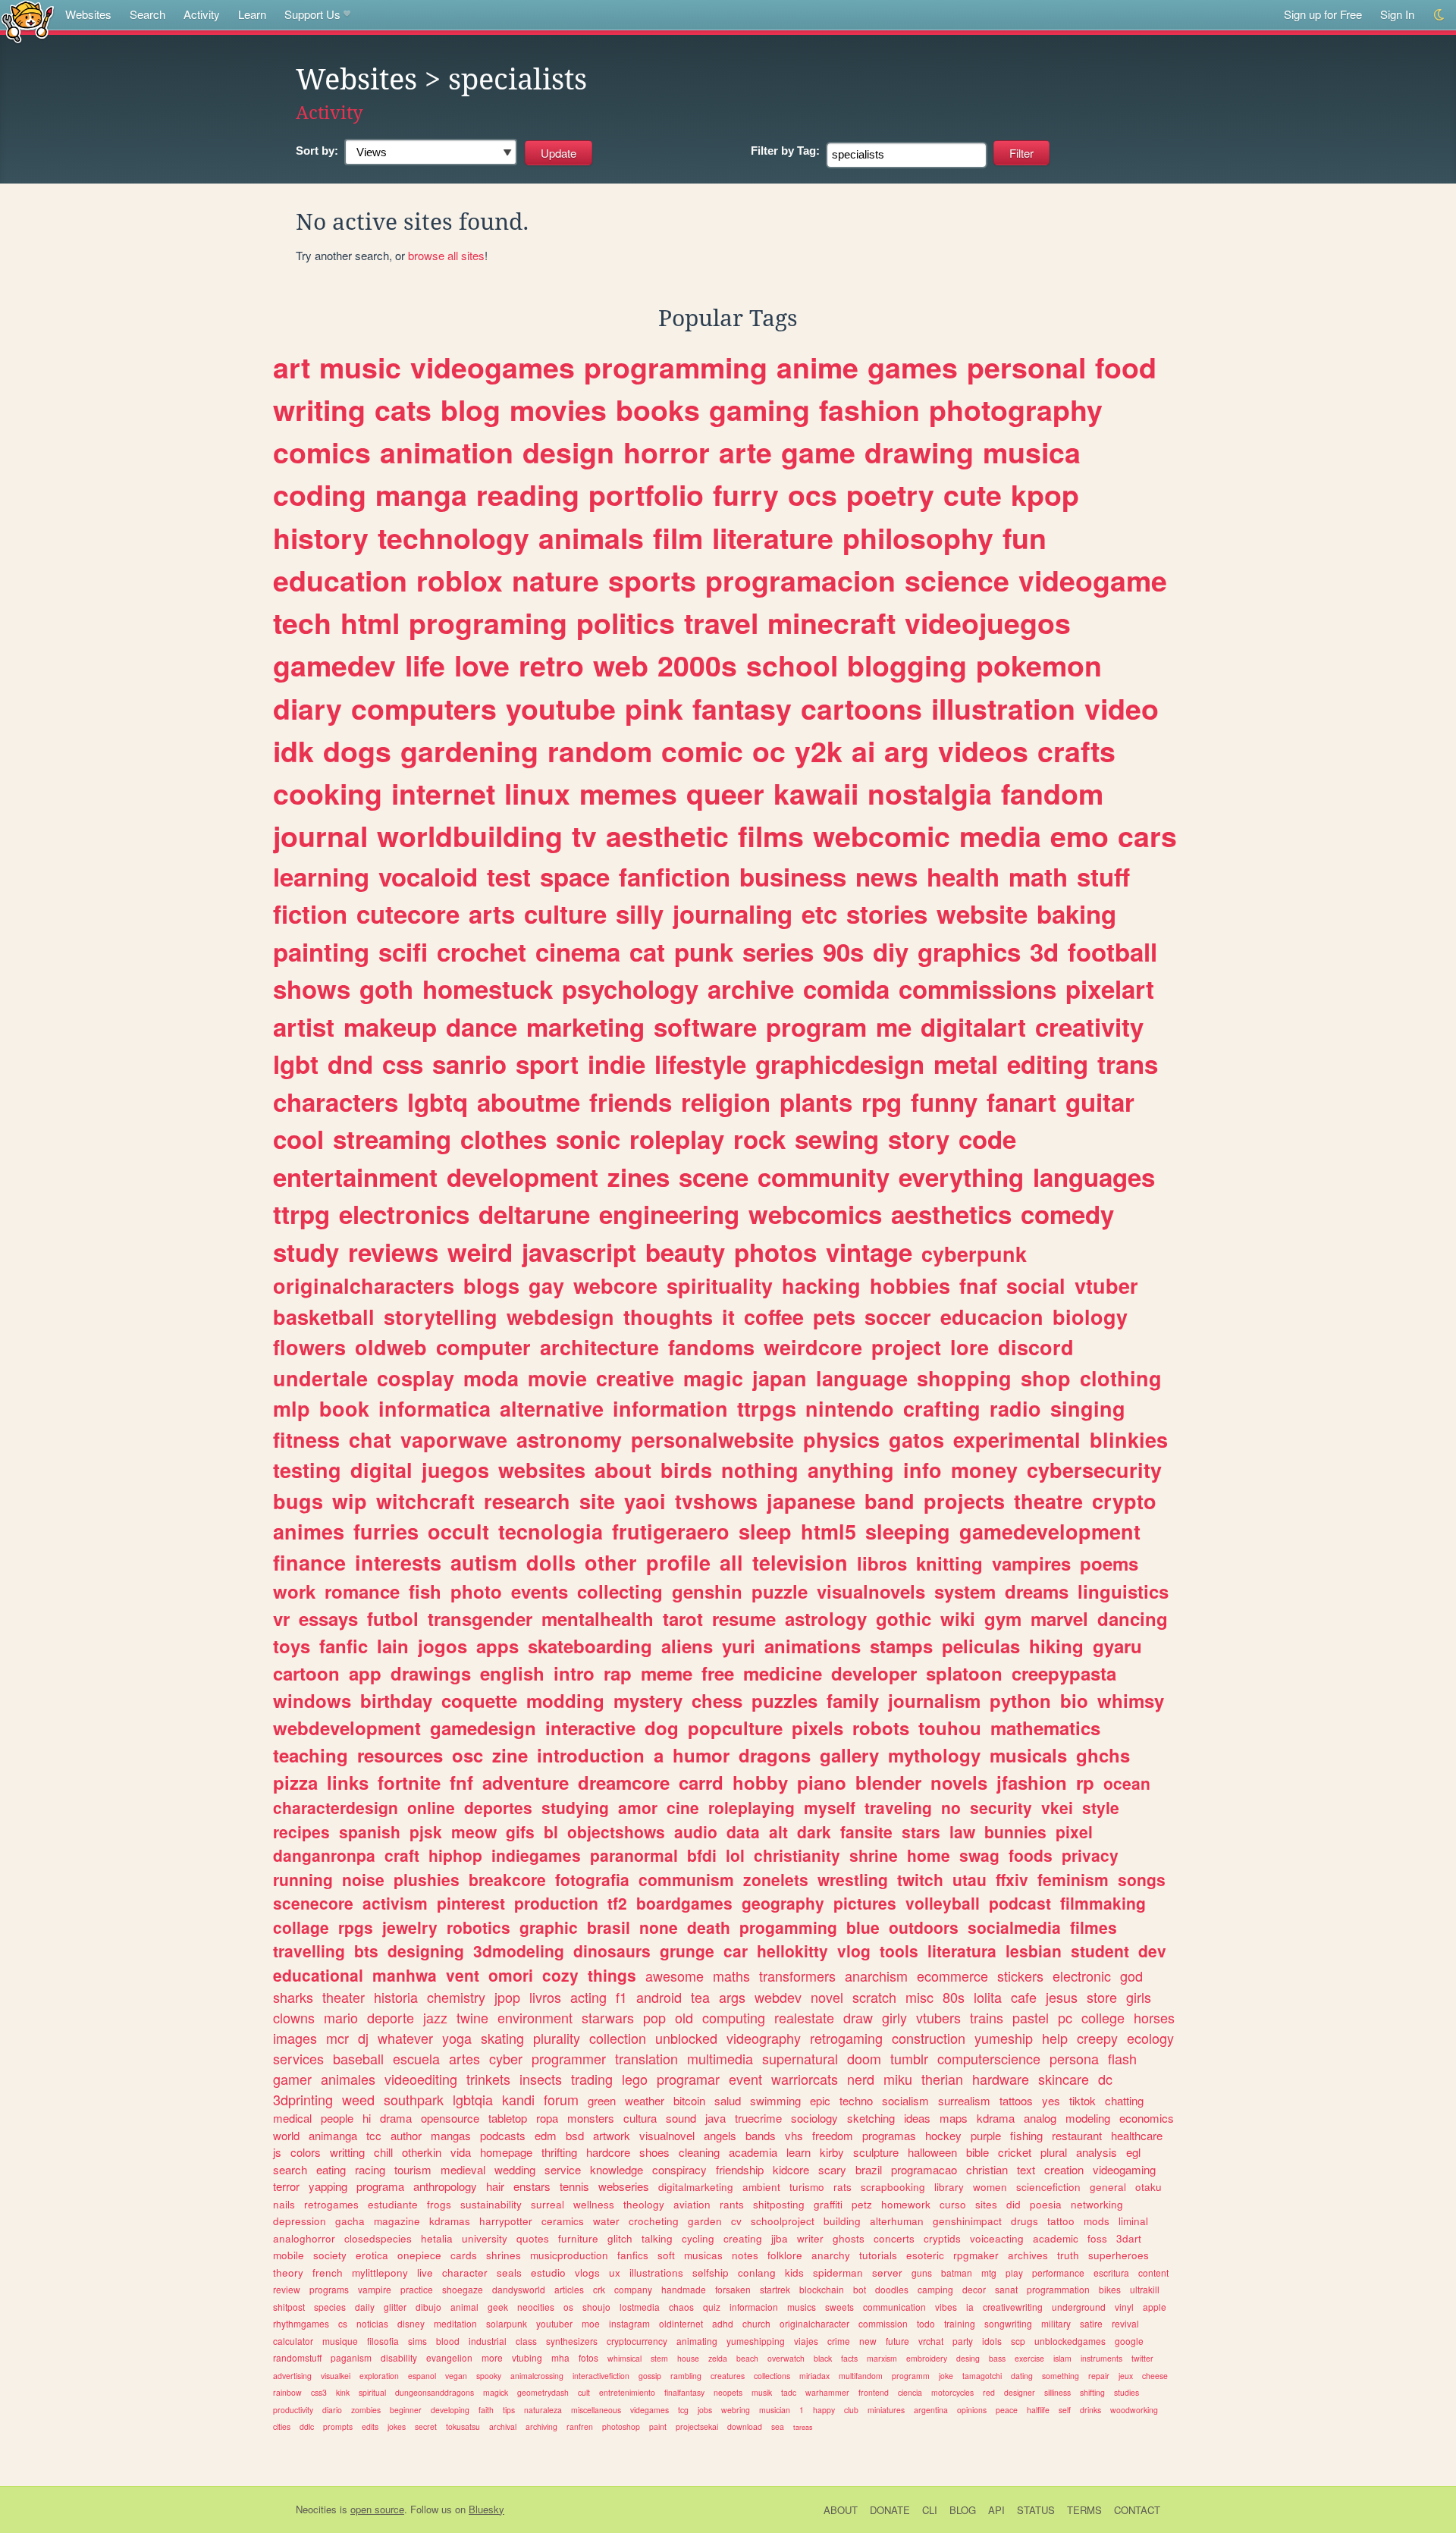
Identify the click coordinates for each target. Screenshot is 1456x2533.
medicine (783, 1673)
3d (1044, 951)
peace (1007, 2410)
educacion (992, 1317)
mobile (289, 2255)
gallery (849, 1755)
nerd (861, 2079)
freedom (833, 2135)
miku (898, 2079)
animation (447, 452)
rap (618, 1673)
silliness (1057, 2392)
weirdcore (813, 1347)
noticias (372, 2323)
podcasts (503, 2135)
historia (396, 1997)
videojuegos (988, 623)
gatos (916, 1439)
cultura (640, 2118)
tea (700, 1997)
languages (1094, 1177)
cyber (506, 2058)
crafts (1076, 751)
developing (450, 2410)
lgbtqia (473, 2099)
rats (843, 2187)
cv (736, 2221)
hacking (821, 1285)
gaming (759, 410)
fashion (869, 410)
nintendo (850, 1408)
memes (628, 793)
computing (734, 2017)
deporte (391, 2017)
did (1014, 2204)
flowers (309, 1347)
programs (329, 2289)
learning (321, 876)
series (778, 951)
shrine (874, 1855)
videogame (1093, 580)
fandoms (711, 1347)
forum (561, 2099)
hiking (1056, 1646)
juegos (455, 1470)
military (1056, 2323)
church (756, 2323)
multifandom (861, 2376)
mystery (648, 1700)
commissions (977, 989)
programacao (924, 2169)
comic (702, 751)
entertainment (355, 1177)
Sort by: (317, 151)
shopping (964, 1378)
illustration (1003, 708)
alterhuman (897, 2221)
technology (453, 538)
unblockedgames (1070, 2341)
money (984, 1470)
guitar (1100, 1102)
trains (987, 2017)
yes (1051, 2100)
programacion (800, 580)
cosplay (416, 1378)
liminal (1133, 2221)
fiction (310, 913)
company (633, 2289)
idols (992, 2341)
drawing (919, 452)
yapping (328, 2186)
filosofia (383, 2341)
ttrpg (301, 1214)
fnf (461, 1782)
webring (736, 2410)
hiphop (455, 1855)
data (743, 1831)
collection (618, 2038)
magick (496, 2392)
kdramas (450, 2221)
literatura (962, 1951)
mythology (934, 1755)
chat (370, 1439)
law (962, 1831)
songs (1142, 1879)
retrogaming (846, 2038)
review (287, 2289)
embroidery (927, 2358)
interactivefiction (601, 2376)
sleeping (908, 1531)
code (987, 1139)
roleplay (677, 1139)
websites (542, 1470)
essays (328, 1618)
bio (1074, 1700)
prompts (338, 2426)
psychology (630, 989)
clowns (294, 2017)
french (328, 2272)
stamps (901, 1646)
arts (492, 913)
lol (735, 1855)
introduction (591, 1755)
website (982, 913)
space (575, 876)
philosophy (918, 538)
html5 (828, 1531)
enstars (532, 2186)
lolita (988, 1997)
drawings (431, 1673)
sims (417, 2341)
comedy (1067, 1214)
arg (907, 751)
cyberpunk (974, 1254)
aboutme (529, 1102)
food (1126, 367)
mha (560, 2357)
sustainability (491, 2204)
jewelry (410, 1927)
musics (802, 2307)
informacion (754, 2307)
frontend (874, 2392)
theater (344, 1997)
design (568, 452)
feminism (1073, 1879)
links (348, 1782)
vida (461, 2152)
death (709, 1927)
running (303, 1879)
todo (926, 2323)
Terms (1084, 2510)
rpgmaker (976, 2255)
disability (399, 2357)
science (957, 580)
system (965, 1591)
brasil (609, 1927)
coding (320, 494)
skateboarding (590, 1646)
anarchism (876, 1976)
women (990, 2187)
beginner (406, 2410)
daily (365, 2307)
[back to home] (28, 21)
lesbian (1034, 1951)
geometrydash (543, 2392)
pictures (865, 1903)
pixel (1074, 1831)
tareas (803, 2427)
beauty (685, 1252)
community (824, 1177)
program (816, 1026)
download (745, 2426)
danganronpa (324, 1855)
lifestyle (700, 1064)
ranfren (580, 2426)
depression (300, 2221)
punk (704, 951)
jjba (780, 2238)
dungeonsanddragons (435, 2392)
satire (1091, 2323)
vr (281, 1618)
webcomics (815, 1214)
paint (658, 2426)
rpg (882, 1102)
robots (881, 1728)
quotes (533, 2238)
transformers (797, 1976)
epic (820, 2100)
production (556, 1903)
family (853, 1700)
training (960, 2323)
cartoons (861, 708)
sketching (871, 2118)
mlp (292, 1408)
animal (464, 2307)
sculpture (876, 2152)
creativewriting (1013, 2307)
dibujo (428, 2307)
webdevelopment (347, 1728)
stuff (1103, 876)
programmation (1058, 2289)
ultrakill (1145, 2289)
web (621, 665)
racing (370, 2169)
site (597, 1501)
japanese (811, 1501)
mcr (337, 2038)
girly (894, 2017)
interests (398, 1562)
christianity (797, 1855)
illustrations (656, 2272)
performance (1058, 2272)
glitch (620, 2238)
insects (541, 2079)
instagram (629, 2323)
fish (425, 1591)
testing (307, 1470)
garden (705, 2221)
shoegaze (463, 2289)
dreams (1037, 1591)
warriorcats (805, 2079)
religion (726, 1102)
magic (713, 1378)
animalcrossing (537, 2376)
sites (986, 2204)
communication (894, 2307)
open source (377, 2509)
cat (647, 951)
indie (617, 1064)
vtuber (1106, 1285)
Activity (202, 14)
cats (403, 410)
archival (503, 2426)
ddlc (307, 2426)
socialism (905, 2100)
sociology (814, 2118)
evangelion (449, 2357)
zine (510, 1755)
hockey (943, 2135)
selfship (711, 2272)
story (919, 1139)
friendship (740, 2169)
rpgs (356, 1927)
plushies (427, 1879)
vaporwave (454, 1439)
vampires (1031, 1563)
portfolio (646, 494)
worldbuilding (470, 836)
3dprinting (303, 2099)
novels (959, 1782)
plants (816, 1102)
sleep (765, 1531)
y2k (819, 751)
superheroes (1119, 2255)
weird (480, 1252)
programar (688, 2079)
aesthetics (951, 1214)
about (623, 1470)
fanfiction (675, 876)
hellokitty (792, 1951)
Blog (963, 2510)
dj (363, 2038)
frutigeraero (671, 1531)
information (670, 1408)
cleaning (699, 2152)
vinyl (1124, 2307)
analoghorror (304, 2238)
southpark (414, 2099)
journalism (934, 1700)
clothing (1121, 1378)
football (1112, 951)
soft (666, 2255)
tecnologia (551, 1531)
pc (1065, 2017)
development (522, 1177)
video (1122, 708)
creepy (1097, 2038)
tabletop (508, 2118)
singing (1088, 1408)
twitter (1142, 2358)
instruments (1101, 2358)
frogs (439, 2204)
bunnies (1015, 1831)
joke (946, 2376)
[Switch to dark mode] (1440, 15)
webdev (778, 1997)
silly (640, 913)
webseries (624, 2186)
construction (929, 2038)
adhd (723, 2323)
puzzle (780, 1591)
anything (851, 1470)
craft (402, 1855)
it (728, 1317)
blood (448, 2341)
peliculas (981, 1646)
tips (509, 2410)
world (286, 2135)
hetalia (437, 2238)
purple (986, 2135)
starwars (608, 2017)
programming (676, 367)
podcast (1020, 1903)
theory (288, 2272)
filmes (1094, 1927)
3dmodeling (519, 1951)
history (321, 538)
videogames (493, 367)
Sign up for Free (1323, 14)
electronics (404, 1214)
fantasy (742, 708)
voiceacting (997, 2238)
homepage (506, 2152)
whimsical (624, 2358)
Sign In (1397, 14)
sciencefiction (1048, 2187)
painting (321, 951)
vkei (1057, 1807)
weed (358, 2099)
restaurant (1077, 2135)
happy (824, 2410)
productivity (293, 2410)
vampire (375, 2289)
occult (458, 1531)
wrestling (853, 1879)
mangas (451, 2135)
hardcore (608, 2152)
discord (1036, 1347)
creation (1064, 2169)
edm (546, 2135)
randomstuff (297, 2357)
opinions (972, 2410)
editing (1048, 1064)
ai (863, 751)
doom (864, 2058)
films (771, 836)
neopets (728, 2392)
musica (1032, 452)
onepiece (419, 2255)
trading (592, 2079)
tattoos (1016, 2100)
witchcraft (425, 1501)
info (923, 1470)
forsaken (733, 2289)
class (526, 2341)
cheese (1155, 2376)
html (370, 623)
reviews (393, 1252)
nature (555, 580)
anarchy (831, 2255)
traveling (898, 1807)
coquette (479, 1700)
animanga (333, 2135)
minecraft (832, 623)
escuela (416, 2058)
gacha (350, 2221)
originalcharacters (364, 1285)
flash (1122, 2058)
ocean (1127, 1783)
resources (400, 1755)
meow (474, 1831)
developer (874, 1673)
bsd (575, 2135)
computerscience (989, 2058)
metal (966, 1064)
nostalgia (930, 793)
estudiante (393, 2204)
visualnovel (667, 2135)
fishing (1026, 2135)
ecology (1150, 2038)
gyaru (1117, 1646)
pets (834, 1317)
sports (652, 580)
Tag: (785, 151)
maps (954, 2118)
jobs (705, 2410)
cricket (1015, 2152)
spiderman (838, 2272)
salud (728, 2100)
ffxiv (1012, 1879)
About (841, 2510)
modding (565, 1700)
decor (974, 2289)
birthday (396, 1700)
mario (341, 2017)
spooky (489, 2376)
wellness (594, 2204)
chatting (1124, 2100)
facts (849, 2358)
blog (471, 410)
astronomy (569, 1439)
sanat (1006, 2289)
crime (839, 2341)
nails (284, 2204)
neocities (536, 2307)
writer (810, 2238)
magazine (397, 2221)
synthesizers (572, 2341)
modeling (1088, 2118)
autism (484, 1562)
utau (970, 1879)
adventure (526, 1782)
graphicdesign (840, 1064)
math (1038, 876)
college (1103, 2017)
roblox (460, 580)
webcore (615, 1285)
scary (832, 2169)
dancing (1133, 1618)
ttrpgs (767, 1408)
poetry (890, 494)
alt (778, 1831)
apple (1155, 2307)
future (897, 2341)
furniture (578, 2238)
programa (380, 2186)
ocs (813, 494)
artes (464, 2058)
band (890, 1501)
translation (646, 2058)
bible (977, 2152)
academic (1056, 2238)
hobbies (910, 1285)
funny (944, 1102)
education (340, 580)
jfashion (1032, 1782)
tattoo (1061, 2221)
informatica (435, 1408)
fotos (588, 2357)
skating (502, 2038)
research (527, 1501)
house (688, 2358)
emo (1079, 836)
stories (887, 913)
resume (744, 1618)
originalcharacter (814, 2323)
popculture (735, 1728)
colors (306, 2152)
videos (983, 751)
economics (1147, 2118)
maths (731, 1976)
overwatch (786, 2358)
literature (773, 538)
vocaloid (428, 876)
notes (745, 2255)
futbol (393, 1618)
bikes (1110, 2289)
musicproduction (569, 2255)
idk (293, 751)
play (1014, 2272)
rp (1085, 1782)
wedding (515, 2169)
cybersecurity (1094, 1470)
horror (667, 452)
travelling (309, 1951)
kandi (518, 2099)
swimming (775, 2100)
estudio (548, 2272)
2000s (697, 665)
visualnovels (871, 1591)
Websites (88, 14)
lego (635, 2079)
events (540, 1591)
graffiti (828, 2204)
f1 (621, 1997)
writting (347, 2152)
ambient (761, 2187)
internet (443, 793)
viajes (806, 2341)
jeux (1126, 2376)
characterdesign (336, 1807)
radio (1015, 1408)
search (290, 2169)
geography (783, 1903)
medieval (463, 2169)
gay (546, 1285)
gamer (292, 2079)
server (887, 2272)
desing (968, 2358)
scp (1018, 2341)
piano (822, 1782)
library (949, 2187)
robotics (479, 1927)
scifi (403, 951)
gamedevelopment (1050, 1531)
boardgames (684, 1903)
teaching (311, 1755)
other (611, 1562)
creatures (728, 2376)
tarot (683, 1618)
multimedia (720, 2058)
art (292, 367)
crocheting (654, 2221)
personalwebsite (712, 1439)
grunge (687, 1951)
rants (732, 2204)
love (482, 665)
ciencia (910, 2392)
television (800, 1562)
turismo (807, 2187)
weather (645, 2100)
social (1036, 1285)
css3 (319, 2392)
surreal (548, 2204)
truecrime (758, 2118)
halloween (932, 2152)
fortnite (409, 1782)
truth (1068, 2255)
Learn (252, 14)
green (602, 2100)
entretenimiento (627, 2392)
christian (987, 2169)
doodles (892, 2289)
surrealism (964, 2100)
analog (1040, 2118)
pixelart (1110, 989)
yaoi (645, 1501)
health (963, 876)
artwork (612, 2135)
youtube (561, 708)
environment (535, 2017)
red (989, 2392)
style (1101, 1807)
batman (957, 2272)
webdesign (560, 1317)
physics (841, 1439)
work (294, 1591)
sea (778, 2426)
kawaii (816, 793)
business (793, 876)
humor (701, 1755)
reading (528, 494)
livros (545, 1997)
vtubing (527, 2357)
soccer (898, 1317)
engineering (669, 1214)
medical (292, 2118)
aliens (687, 1646)
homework (906, 2204)
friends (631, 1102)
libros (882, 1563)
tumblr (909, 2058)
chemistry (456, 1997)
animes (309, 1531)
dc (1105, 2079)
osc (468, 1755)
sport (547, 1064)
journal (320, 836)
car (736, 1951)
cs (343, 2323)
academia (753, 2152)
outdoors (924, 1927)
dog (662, 1728)
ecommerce (952, 1976)
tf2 (617, 1903)
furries (386, 1531)
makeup (390, 1026)
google (1129, 2341)
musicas (703, 2255)
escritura (1111, 2272)
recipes (301, 1831)
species (330, 2307)
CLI (930, 2510)
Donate (890, 2510)
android (659, 1997)
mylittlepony (380, 2272)
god (1131, 1976)
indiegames (536, 1855)
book (344, 1408)
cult (584, 2392)
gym (1003, 1618)
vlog (854, 1951)
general (1108, 2187)
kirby (832, 2152)
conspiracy (679, 2169)
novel (827, 1997)
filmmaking (1103, 1903)
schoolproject (783, 2221)
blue (863, 1927)
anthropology (445, 2186)
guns (922, 2272)
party (963, 2341)
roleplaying (752, 1807)
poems (1109, 1563)
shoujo (596, 2307)
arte (745, 452)
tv (584, 836)
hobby (760, 1782)
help (1055, 2038)
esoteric (925, 2255)
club (851, 2410)
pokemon (1039, 665)
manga (421, 494)
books (658, 410)
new (868, 2341)
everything (961, 1177)
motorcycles (952, 2392)
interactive (590, 1728)
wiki (958, 1618)
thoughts (668, 1317)
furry (746, 494)
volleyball (943, 1903)
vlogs (587, 2272)
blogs (491, 1285)
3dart (1129, 2238)
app (365, 1673)
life (425, 665)
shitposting (779, 2204)
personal (1026, 367)
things (612, 1975)
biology (1090, 1317)
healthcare (1137, 2135)
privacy (1090, 1855)
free (718, 1673)
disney (411, 2323)
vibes (946, 2307)
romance (362, 1591)
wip (350, 1501)
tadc (789, 2392)
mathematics (1045, 1728)
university (485, 2238)
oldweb (391, 1347)
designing (426, 1951)
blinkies (1129, 1439)
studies (1127, 2392)
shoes (654, 2152)
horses (1154, 2017)
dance (482, 1026)
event (745, 2079)
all (731, 1562)
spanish (370, 1831)
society (330, 2255)
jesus (1062, 1997)
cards (464, 2255)
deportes (498, 1807)
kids (794, 2272)
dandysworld (519, 2289)
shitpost (289, 2307)
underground (1079, 2307)
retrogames (331, 2204)
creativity (1089, 1026)
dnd (350, 1064)
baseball (358, 2058)
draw (858, 2017)
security (1001, 1807)
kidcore (791, 2169)
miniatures (886, 2410)
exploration (379, 2376)
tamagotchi (982, 2376)
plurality (557, 2038)
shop (1046, 1378)
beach (747, 2358)
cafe (1024, 1997)
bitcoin (689, 2100)
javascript (579, 1252)
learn (799, 2152)
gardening (469, 751)
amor (638, 1807)
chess (717, 1700)
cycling (698, 2238)
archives (1028, 2255)
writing (319, 410)
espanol (422, 2376)
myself (830, 1807)
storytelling (441, 1317)
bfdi (702, 1855)
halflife (1038, 2410)
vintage (869, 1252)
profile (678, 1562)
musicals (1028, 1755)
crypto (1124, 1501)
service (563, 2169)
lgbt (296, 1064)
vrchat (931, 2341)
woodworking (1134, 2410)
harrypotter (506, 2221)
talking (657, 2238)
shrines (504, 2255)
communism (686, 1879)
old (684, 2017)
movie (557, 1378)
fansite (866, 1831)
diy (891, 951)
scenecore (313, 1903)
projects (964, 1501)
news (886, 876)
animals (591, 538)
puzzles (784, 1700)
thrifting (559, 2152)
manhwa (405, 1975)
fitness (306, 1439)
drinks (1090, 2410)
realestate (804, 2017)
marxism (882, 2358)
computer (483, 1347)
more (492, 2357)
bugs (298, 1501)
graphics (969, 951)
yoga (457, 2038)
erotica (372, 2255)
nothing (760, 1470)
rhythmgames (301, 2323)
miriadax (814, 2376)
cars (1147, 836)
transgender (480, 1618)
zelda (718, 2358)
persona (1074, 2058)
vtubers (938, 2017)
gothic (904, 1618)
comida (846, 989)
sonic (588, 1139)
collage (301, 1927)
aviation (692, 2204)
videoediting (421, 2079)
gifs (520, 1831)
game (818, 452)
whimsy (1131, 1700)
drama (396, 2118)
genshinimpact (967, 2221)
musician (775, 2410)
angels (720, 2135)
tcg (683, 2410)
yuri (739, 1646)
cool (298, 1139)
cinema (578, 951)
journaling (733, 913)
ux (615, 2272)
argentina (931, 2410)
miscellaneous (596, 2410)
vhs (794, 2135)
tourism (413, 2169)
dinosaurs (612, 1951)
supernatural (800, 2058)
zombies (366, 2410)
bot (860, 2289)
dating (1022, 2376)
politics (626, 623)
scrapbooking (893, 2187)
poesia (1046, 2204)
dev (1152, 1951)
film (678, 538)
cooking (328, 793)
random (600, 751)
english (512, 1673)
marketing (585, 1026)
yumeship (1004, 2038)
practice (417, 2289)
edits (370, 2426)
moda (491, 1378)
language (862, 1378)
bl (551, 1831)
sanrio (469, 1064)
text (1026, 2169)
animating (697, 2341)
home (929, 1855)
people (337, 2118)
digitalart (973, 1026)
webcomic (882, 836)
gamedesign (483, 1728)
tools (899, 1951)
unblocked (686, 2038)
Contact (1137, 2510)
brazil (869, 2169)
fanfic (344, 1646)
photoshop (621, 2426)
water (606, 2221)
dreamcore (624, 1782)
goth (386, 989)
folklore (785, 2255)
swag (979, 1855)
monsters (591, 2118)
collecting (620, 1591)
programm (911, 2376)
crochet (482, 951)
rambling (686, 2376)
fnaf (978, 1285)
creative (635, 1378)
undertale (320, 1378)
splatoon (964, 1673)
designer (1020, 2392)
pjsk (426, 1831)
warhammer (827, 2392)
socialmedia (1014, 1927)
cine (683, 1807)
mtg (989, 2272)
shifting (1092, 2392)
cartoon (306, 1673)
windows (312, 1700)
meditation (455, 2323)
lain (393, 1646)
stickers (1020, 1976)
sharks (293, 1997)
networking (1097, 2204)
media (1000, 836)
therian (942, 2079)
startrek (775, 2289)
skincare (1064, 2079)
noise (363, 1879)
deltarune (534, 1214)
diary (308, 708)
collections (772, 2376)
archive (751, 989)
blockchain (822, 2289)
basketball (324, 1317)
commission (883, 2323)
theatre (1048, 1501)
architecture (599, 1347)
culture (565, 913)
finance (309, 1562)
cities (282, 2426)
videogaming (1124, 2169)
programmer (569, 2058)
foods (1031, 1855)
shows (312, 989)
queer (725, 793)
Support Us (312, 14)
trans (1128, 1064)
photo (476, 1591)
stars (921, 1831)
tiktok (1083, 2100)
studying (575, 1807)
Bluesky (486, 2509)
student (1100, 1951)
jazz (435, 2017)
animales (348, 2079)
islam (1062, 2358)
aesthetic (667, 836)
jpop (507, 1997)
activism (395, 1903)
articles (569, 2289)
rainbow (287, 2392)
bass (997, 2358)
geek (498, 2307)
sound (681, 2118)
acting (588, 1997)
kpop (1045, 494)
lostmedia (640, 2307)
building (842, 2221)
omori (511, 1975)
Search (147, 14)
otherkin (422, 2152)
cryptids (942, 2238)
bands (761, 2135)
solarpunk (507, 2323)
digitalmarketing (696, 2187)
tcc (374, 2135)
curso (953, 2204)
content (1153, 2272)
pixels (817, 1728)
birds (686, 1470)
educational (318, 1975)
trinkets (488, 2079)
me (894, 1026)
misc (919, 1997)
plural (1054, 2152)
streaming (392, 1139)
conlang (757, 2272)
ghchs (1103, 1755)
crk (599, 2289)
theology (644, 2204)
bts (366, 1951)
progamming (788, 1927)
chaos (681, 2307)
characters (336, 1102)
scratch (874, 1997)
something (1061, 2376)
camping (935, 2289)
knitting (949, 1563)
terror (286, 2186)
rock (759, 1139)
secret (426, 2426)
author (406, 2135)
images (295, 2038)
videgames (650, 2410)
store (1102, 1997)
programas (889, 2135)
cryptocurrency (637, 2341)
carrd (701, 1782)
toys (292, 1646)
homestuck (488, 989)
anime (817, 367)
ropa (547, 2118)
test (509, 876)
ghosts (849, 2238)
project (906, 1347)
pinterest (471, 1903)
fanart (1021, 1102)
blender (888, 1782)
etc (819, 913)
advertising (292, 2376)
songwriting (1008, 2323)
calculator (293, 2341)
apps (497, 1646)
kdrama (996, 2118)
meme (667, 1673)
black (823, 2358)
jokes (397, 2426)
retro (551, 665)
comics (322, 452)
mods (1097, 2221)
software (705, 1026)
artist (304, 1026)
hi (367, 2118)
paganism (351, 2357)
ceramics (563, 2221)
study (306, 1252)
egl (1133, 2152)
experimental (1017, 1439)
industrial (488, 2341)
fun (1025, 538)
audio (696, 1831)
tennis (574, 2186)
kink (343, 2392)
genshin (707, 1591)
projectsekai (697, 2426)
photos (775, 1252)
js (277, 2152)
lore (970, 1347)
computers (424, 708)
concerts (894, 2238)
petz (862, 2204)
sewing (837, 1139)
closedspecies (378, 2238)
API (996, 2510)
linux (537, 793)
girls (1139, 1997)
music (360, 367)
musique (340, 2341)
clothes (504, 1139)
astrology (826, 1618)
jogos (442, 1646)
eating (331, 2169)
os (568, 2307)
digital (381, 1470)
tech (302, 623)
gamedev (334, 665)
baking (1076, 913)
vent (463, 1975)
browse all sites (446, 255)
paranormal (634, 1855)
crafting (942, 1408)
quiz (712, 2307)
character (465, 2272)
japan (780, 1378)
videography (764, 2038)
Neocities (316, 2509)
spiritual (372, 2392)
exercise (1029, 2358)
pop (654, 2017)
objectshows (616, 1831)
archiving (541, 2426)
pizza (295, 1782)
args (732, 1997)
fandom (1052, 793)
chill (383, 2152)
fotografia (592, 1879)
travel (721, 623)
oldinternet (681, 2323)
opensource (450, 2118)
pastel (1031, 2017)
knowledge (617, 2169)
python (1020, 1700)
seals (509, 2272)
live (425, 2272)
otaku (1148, 2187)
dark (814, 1831)
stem (659, 2358)
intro (574, 1673)
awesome (675, 1976)
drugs (1025, 2221)
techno (856, 2100)
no (951, 1807)
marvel (1059, 1618)
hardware (1001, 2079)
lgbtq (438, 1102)
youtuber (554, 2323)
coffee (774, 1317)
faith (486, 2410)
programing (488, 623)
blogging (907, 665)
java (715, 2118)
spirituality (720, 1285)
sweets (839, 2307)
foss (1097, 2238)
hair (495, 2186)
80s (954, 1997)
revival (1125, 2323)
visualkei (336, 2376)
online (431, 1807)
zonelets (776, 1879)
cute (973, 494)
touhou (950, 1728)
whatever (405, 2038)
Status (1036, 2510)
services (298, 2058)
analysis (1097, 2152)
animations (813, 1646)
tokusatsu (463, 2426)
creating (743, 2238)
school (792, 665)
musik (762, 2392)
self (1065, 2410)
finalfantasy (684, 2392)
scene (714, 1177)
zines (639, 1177)
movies (558, 410)
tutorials (878, 2255)
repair (1099, 2376)
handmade (684, 2289)
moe (591, 2323)
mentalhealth (598, 1618)
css (403, 1064)
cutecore (408, 913)
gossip (650, 2376)
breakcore (507, 1879)
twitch (920, 1879)
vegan (456, 2376)
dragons (775, 1755)
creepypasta (1064, 1673)
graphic (549, 1927)
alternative (552, 1408)
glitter (395, 2307)
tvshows (716, 1501)
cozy (560, 1975)
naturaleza (543, 2410)
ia (970, 2307)
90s (843, 951)
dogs (357, 751)
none (659, 1927)
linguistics (1123, 1591)
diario (332, 2410)
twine (472, 2017)
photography (1016, 410)
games (913, 367)
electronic (1082, 1976)
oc (769, 751)
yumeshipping (756, 2341)
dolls (551, 1562)
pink (654, 708)
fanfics (633, 2255)
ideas (917, 2118)
